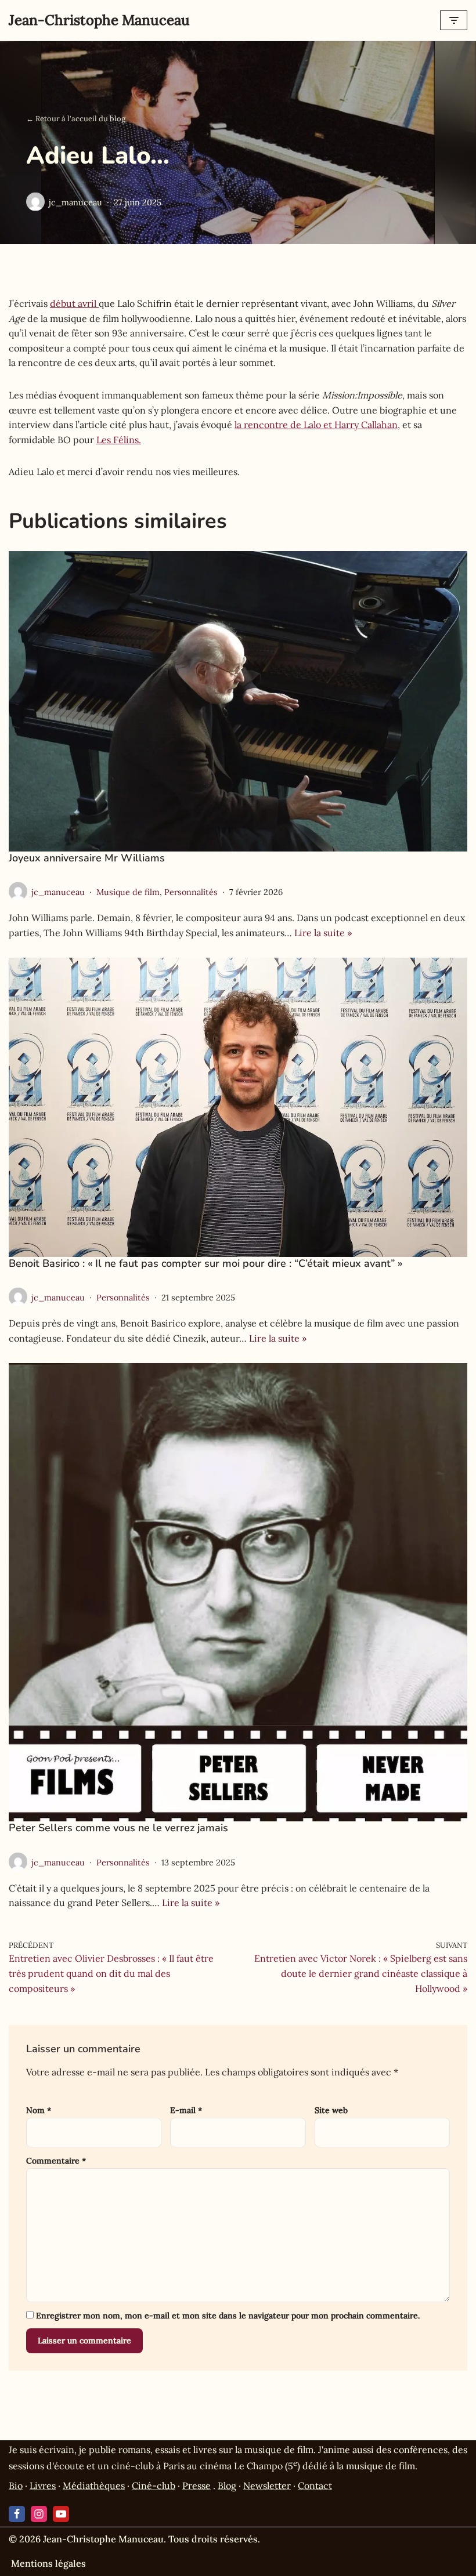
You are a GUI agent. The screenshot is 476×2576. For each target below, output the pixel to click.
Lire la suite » (323, 933)
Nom (39, 2110)
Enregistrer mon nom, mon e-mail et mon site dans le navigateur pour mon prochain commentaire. (228, 2316)
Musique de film (128, 892)
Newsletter (267, 2486)
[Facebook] (17, 2514)
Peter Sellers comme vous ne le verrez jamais (118, 1828)
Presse (196, 2486)
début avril (74, 303)
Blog (227, 2486)
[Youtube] (61, 2514)
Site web (331, 2110)
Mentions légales (48, 2563)
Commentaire (56, 2161)
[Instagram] (39, 2514)
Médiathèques (94, 2486)
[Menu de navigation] (454, 20)
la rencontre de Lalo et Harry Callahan (316, 425)
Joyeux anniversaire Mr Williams (87, 858)
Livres (43, 2486)
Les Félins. (119, 440)
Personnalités (191, 892)
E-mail (186, 2110)
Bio (16, 2486)
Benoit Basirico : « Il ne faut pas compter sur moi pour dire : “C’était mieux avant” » (205, 1263)
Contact (315, 2486)
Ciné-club (154, 2486)
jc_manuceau (75, 202)
